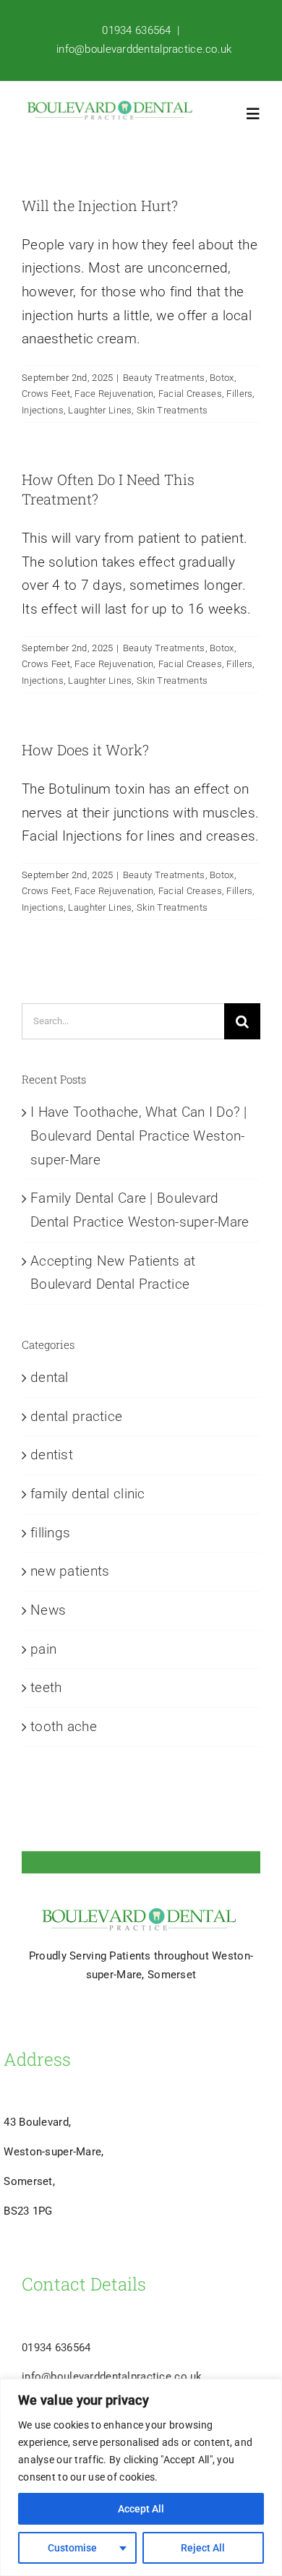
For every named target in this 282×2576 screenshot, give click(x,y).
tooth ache (64, 1726)
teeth (46, 1687)
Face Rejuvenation (114, 394)
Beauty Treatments (164, 378)
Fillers (239, 394)
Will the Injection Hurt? (100, 205)
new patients (70, 1571)
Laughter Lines (100, 410)
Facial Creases (190, 394)
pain (43, 1649)
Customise (72, 2548)
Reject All (203, 2548)
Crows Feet (46, 394)
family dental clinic (88, 1494)
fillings (50, 1533)
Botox (222, 378)
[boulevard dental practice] (110, 107)
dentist (52, 1455)
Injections (43, 410)
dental (50, 1377)
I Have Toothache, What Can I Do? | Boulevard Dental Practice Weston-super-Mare (139, 1135)
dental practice (76, 1416)
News (48, 1610)
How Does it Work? (85, 750)
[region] (141, 2477)
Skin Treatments (172, 410)
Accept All (141, 2509)
